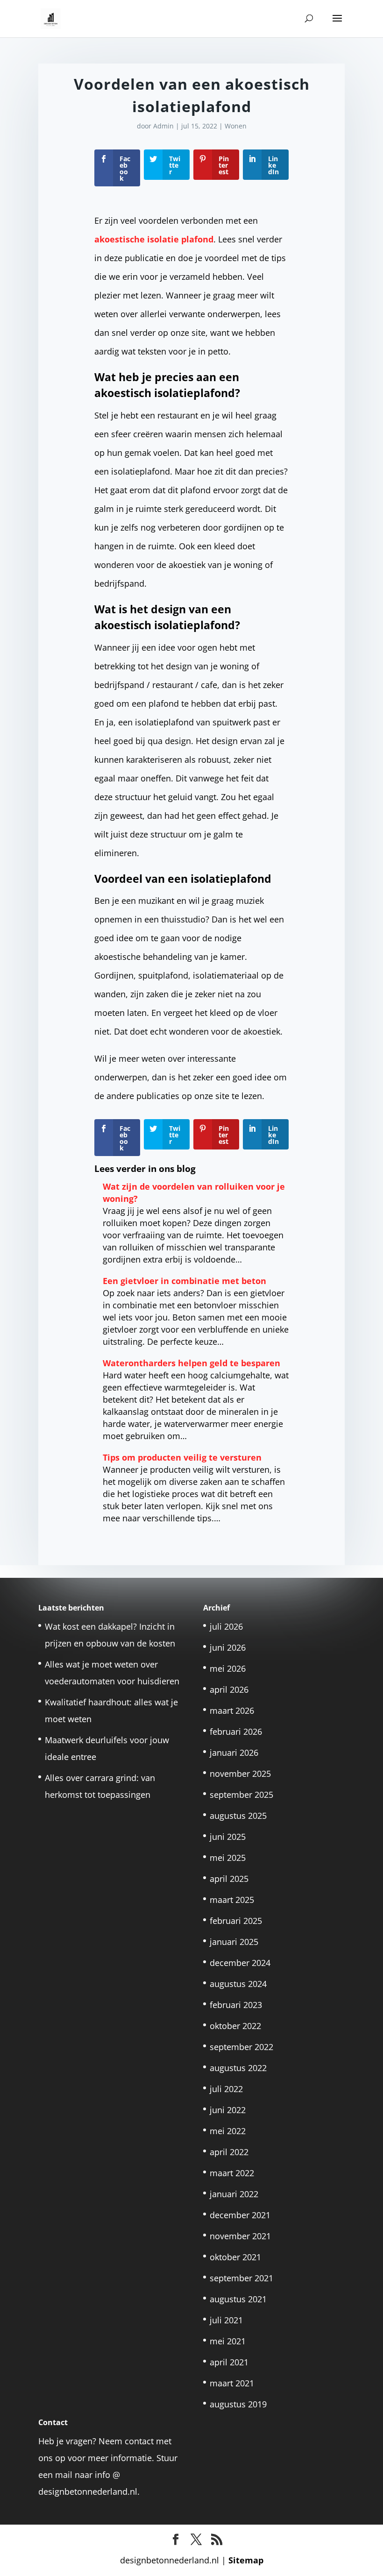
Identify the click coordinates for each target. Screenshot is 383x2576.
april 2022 (229, 2152)
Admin (163, 126)
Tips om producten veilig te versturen (182, 1457)
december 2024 (240, 1963)
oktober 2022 (235, 2026)
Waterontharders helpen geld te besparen (191, 1363)
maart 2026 (232, 1710)
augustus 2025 (238, 1816)
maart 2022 (232, 2173)
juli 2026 (226, 1626)
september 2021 (241, 2278)
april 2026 (229, 1689)
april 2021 (229, 2362)
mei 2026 (228, 1668)
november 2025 (240, 1774)
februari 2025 (236, 1921)
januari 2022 (234, 2194)
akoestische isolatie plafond (154, 239)
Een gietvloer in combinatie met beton (184, 1281)
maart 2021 (232, 2383)
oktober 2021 (235, 2257)
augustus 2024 (238, 1984)
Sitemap (246, 2560)
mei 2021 (228, 2341)
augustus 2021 (238, 2299)
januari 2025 (234, 1942)
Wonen (236, 126)
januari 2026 (234, 1753)
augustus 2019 (238, 2404)
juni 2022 (228, 2110)
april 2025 (229, 1879)
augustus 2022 (238, 2068)
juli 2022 (226, 2089)
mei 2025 (228, 1858)
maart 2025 (232, 1900)
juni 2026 (228, 1647)
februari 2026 (236, 1732)
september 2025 (241, 1795)
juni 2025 (228, 1837)
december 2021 (240, 2215)
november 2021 (240, 2236)
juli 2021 (226, 2320)
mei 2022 (228, 2131)
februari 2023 (236, 2005)
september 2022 (241, 2047)
